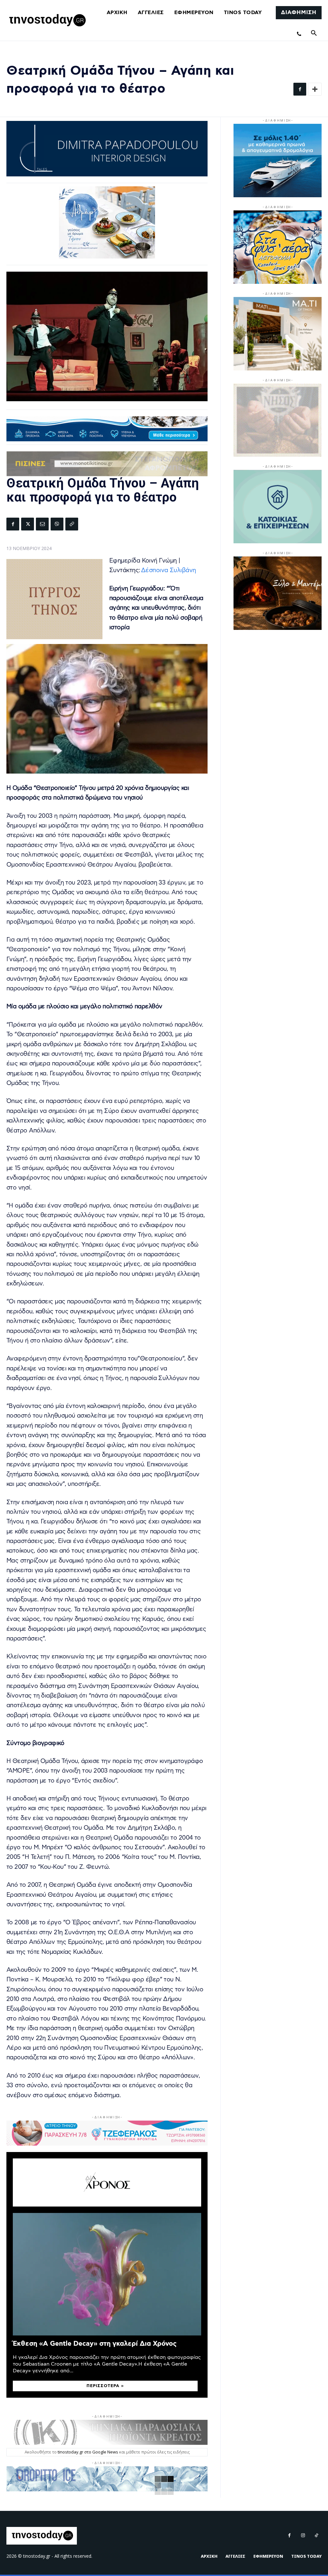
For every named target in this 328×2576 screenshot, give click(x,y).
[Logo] (46, 21)
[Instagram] (303, 2536)
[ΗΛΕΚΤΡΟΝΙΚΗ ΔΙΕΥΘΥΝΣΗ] (42, 524)
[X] (28, 524)
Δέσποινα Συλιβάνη (168, 570)
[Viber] (57, 524)
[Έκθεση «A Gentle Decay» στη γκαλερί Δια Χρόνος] (107, 2274)
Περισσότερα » (105, 2386)
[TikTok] (316, 2536)
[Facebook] (300, 89)
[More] (315, 89)
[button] (314, 33)
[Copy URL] (72, 524)
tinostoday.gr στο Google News (88, 2452)
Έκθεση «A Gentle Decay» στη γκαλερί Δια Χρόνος (95, 2344)
